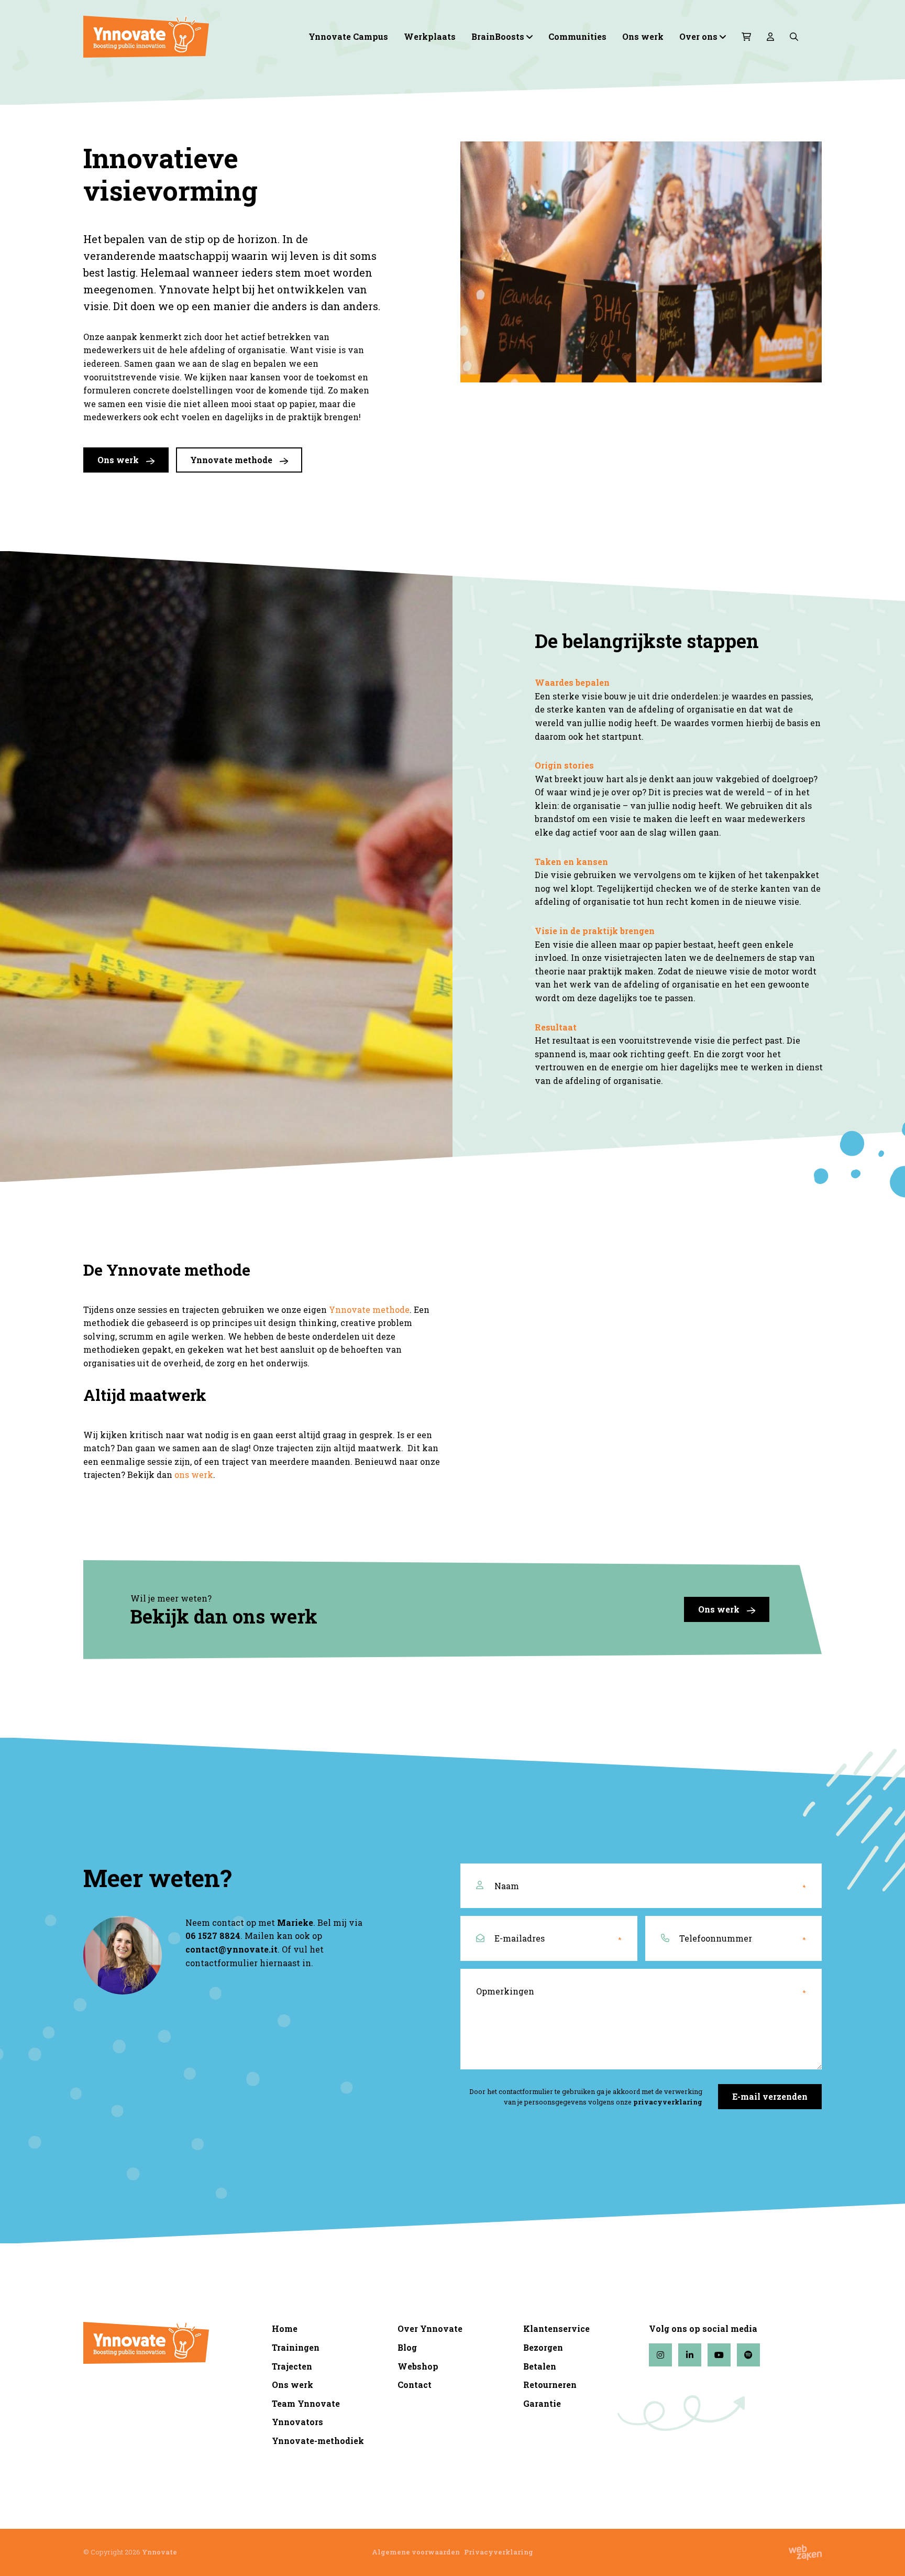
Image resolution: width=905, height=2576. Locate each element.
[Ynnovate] (170, 37)
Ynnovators (297, 2422)
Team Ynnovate (306, 2403)
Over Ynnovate (430, 2328)
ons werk (194, 1475)
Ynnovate (159, 2552)
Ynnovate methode (232, 460)
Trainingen (296, 2347)
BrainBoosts (498, 36)
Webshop (418, 2366)
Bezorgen (543, 2347)
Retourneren (550, 2385)
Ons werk (643, 36)
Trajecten (292, 2366)
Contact (415, 2385)
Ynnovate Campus (348, 36)
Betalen (540, 2366)
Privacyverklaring (499, 2552)
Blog (407, 2347)
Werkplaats (430, 36)
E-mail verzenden (770, 2096)
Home (285, 2328)
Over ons (698, 36)
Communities (577, 36)
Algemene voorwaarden (416, 2552)
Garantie (542, 2403)
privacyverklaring (668, 2102)
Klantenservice (556, 2328)
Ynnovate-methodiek (318, 2441)
